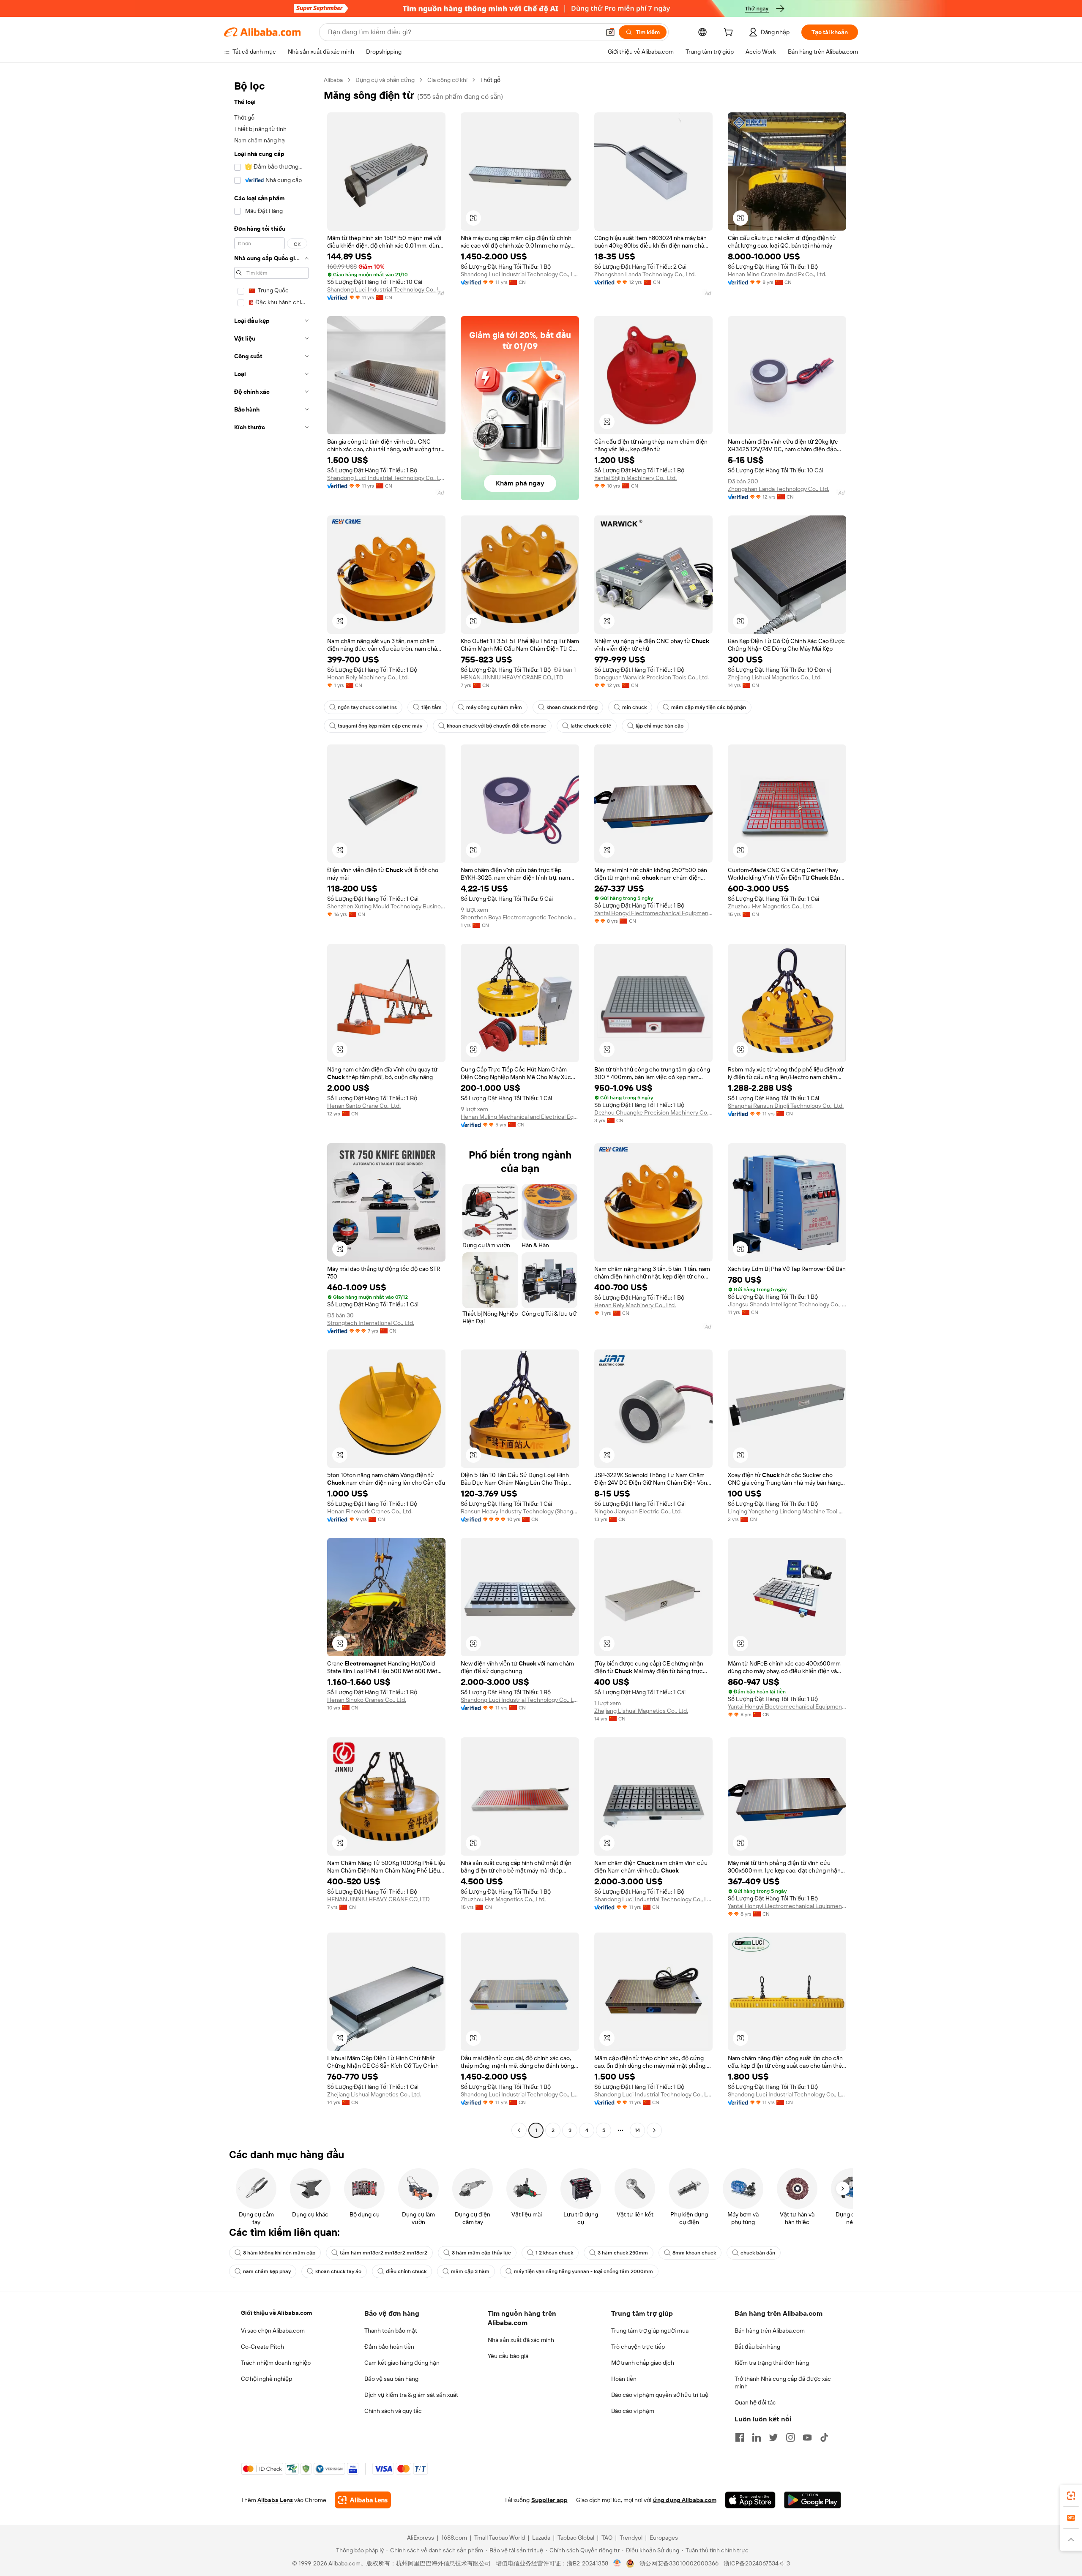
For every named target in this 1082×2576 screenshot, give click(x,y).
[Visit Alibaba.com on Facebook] (740, 2437)
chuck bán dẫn (758, 2253)
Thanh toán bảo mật (391, 2331)
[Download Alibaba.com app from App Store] (750, 2500)
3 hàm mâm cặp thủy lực (481, 2253)
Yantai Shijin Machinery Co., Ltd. (635, 478)
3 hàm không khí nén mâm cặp (279, 2253)
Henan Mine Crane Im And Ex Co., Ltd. (777, 274)
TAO (607, 2538)
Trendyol (631, 2538)
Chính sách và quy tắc (393, 2411)
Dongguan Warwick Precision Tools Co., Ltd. (652, 677)
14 (637, 2130)
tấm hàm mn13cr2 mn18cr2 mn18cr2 (384, 2253)
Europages (664, 2538)
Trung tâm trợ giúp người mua (650, 2331)
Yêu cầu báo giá (508, 2356)
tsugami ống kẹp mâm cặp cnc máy (380, 726)
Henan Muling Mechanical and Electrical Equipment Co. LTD (520, 1117)
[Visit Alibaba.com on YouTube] (807, 2437)
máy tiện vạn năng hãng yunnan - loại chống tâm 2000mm (583, 2271)
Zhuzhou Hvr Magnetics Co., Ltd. (770, 906)
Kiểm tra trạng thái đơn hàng (772, 2363)
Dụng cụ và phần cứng (385, 80)
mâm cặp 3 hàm (470, 2271)
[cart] (730, 33)
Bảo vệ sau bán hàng (391, 2379)
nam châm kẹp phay (267, 2271)
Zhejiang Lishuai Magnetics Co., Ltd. (775, 677)
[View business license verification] (617, 2563)
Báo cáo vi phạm (633, 2411)
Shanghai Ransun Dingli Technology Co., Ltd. (786, 1106)
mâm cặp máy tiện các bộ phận (709, 707)
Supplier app (549, 2500)
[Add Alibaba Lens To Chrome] (363, 2500)
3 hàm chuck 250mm (623, 2253)
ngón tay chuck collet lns (367, 707)
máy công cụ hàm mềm (494, 707)
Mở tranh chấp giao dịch (643, 2363)
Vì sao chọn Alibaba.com (273, 2331)
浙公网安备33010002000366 (679, 2563)
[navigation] (271, 1106)
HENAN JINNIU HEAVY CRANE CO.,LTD (512, 677)
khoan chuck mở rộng (572, 707)
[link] (1071, 2496)
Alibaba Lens (275, 2500)
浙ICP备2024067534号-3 (757, 2563)
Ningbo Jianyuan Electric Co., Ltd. (638, 1511)
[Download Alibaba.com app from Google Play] (813, 2500)
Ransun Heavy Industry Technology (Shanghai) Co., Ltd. (520, 1511)
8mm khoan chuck (694, 2253)
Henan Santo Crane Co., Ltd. (364, 1106)
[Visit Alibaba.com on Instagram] (790, 2437)
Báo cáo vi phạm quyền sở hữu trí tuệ (660, 2395)
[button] (610, 32)
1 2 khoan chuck (554, 2253)
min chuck (634, 707)
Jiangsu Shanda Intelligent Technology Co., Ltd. (787, 1304)
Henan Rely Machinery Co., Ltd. (368, 677)
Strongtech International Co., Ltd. (371, 1323)
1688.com (454, 2538)
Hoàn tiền (624, 2379)
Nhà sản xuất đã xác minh (521, 2340)
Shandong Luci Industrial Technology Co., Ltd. (386, 289)
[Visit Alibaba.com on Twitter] (773, 2437)
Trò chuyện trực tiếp (638, 2347)
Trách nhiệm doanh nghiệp (276, 2363)
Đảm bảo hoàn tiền (389, 2347)
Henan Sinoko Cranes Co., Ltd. (367, 1700)
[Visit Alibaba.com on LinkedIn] (757, 2437)
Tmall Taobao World (500, 2538)
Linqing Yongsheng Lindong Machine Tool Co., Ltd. (787, 1511)
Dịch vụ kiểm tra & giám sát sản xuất (411, 2395)
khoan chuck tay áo (338, 2271)
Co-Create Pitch (262, 2347)
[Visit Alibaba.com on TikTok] (824, 2437)
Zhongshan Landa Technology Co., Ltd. (645, 274)
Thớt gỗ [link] (490, 80)
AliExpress (421, 2538)
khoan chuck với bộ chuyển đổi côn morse (496, 726)
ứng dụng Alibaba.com (685, 2500)
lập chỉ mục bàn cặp (660, 726)
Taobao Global (576, 2538)
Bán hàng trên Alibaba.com (770, 2331)
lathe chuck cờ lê (591, 726)
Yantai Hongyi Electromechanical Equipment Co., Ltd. (653, 913)
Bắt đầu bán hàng (757, 2347)
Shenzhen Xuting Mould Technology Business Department (386, 906)
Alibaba (333, 80)
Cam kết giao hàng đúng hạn (402, 2363)
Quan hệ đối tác (755, 2402)
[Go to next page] (654, 2130)
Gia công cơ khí (447, 80)
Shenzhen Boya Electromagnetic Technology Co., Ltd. (520, 917)
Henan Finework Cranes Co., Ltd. (370, 1511)
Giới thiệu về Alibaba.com (276, 2313)
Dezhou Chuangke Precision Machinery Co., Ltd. (653, 1112)
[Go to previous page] (519, 2130)
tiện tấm (432, 707)
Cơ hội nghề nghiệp (266, 2379)
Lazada (541, 2538)
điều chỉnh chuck (406, 2271)
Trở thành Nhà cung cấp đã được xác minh (783, 2382)
